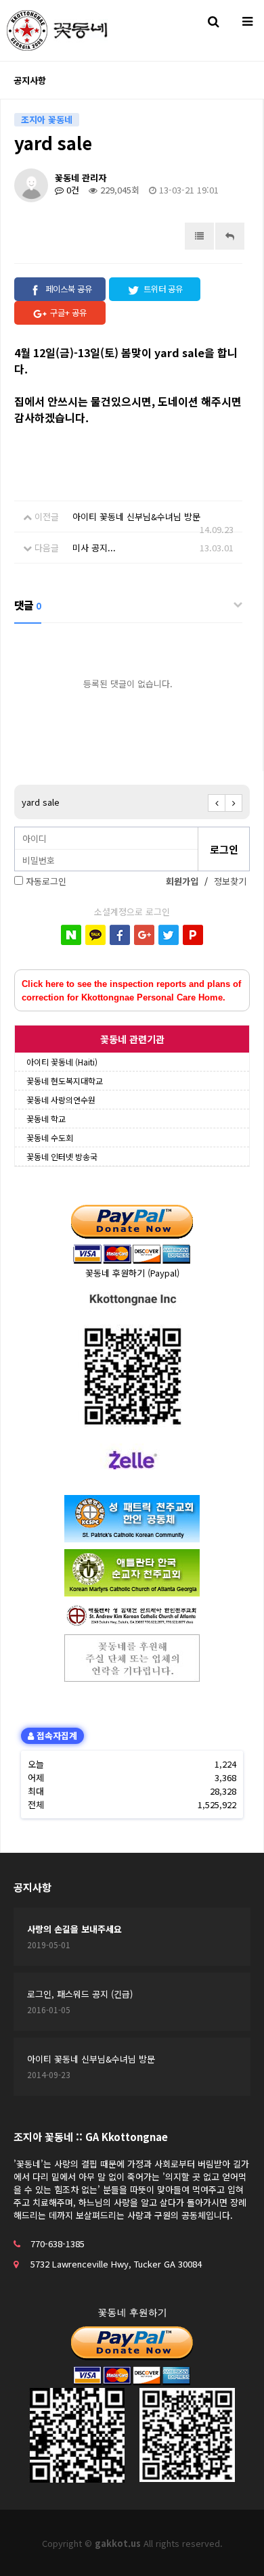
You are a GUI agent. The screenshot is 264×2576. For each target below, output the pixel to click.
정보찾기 (230, 881)
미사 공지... (94, 548)
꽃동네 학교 (46, 1119)
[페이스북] (120, 935)
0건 (71, 190)
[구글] (144, 935)
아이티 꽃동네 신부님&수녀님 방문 (136, 516)
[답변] (230, 236)
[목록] (199, 236)
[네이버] (71, 935)
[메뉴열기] (247, 20)
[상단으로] (234, 2546)
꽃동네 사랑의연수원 (61, 1100)
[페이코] (193, 935)
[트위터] (169, 935)
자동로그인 (46, 881)
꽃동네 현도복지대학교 (65, 1081)
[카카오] (95, 935)
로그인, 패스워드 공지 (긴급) (80, 1994)
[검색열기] (213, 20)
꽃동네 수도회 (50, 1137)
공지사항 (32, 1887)
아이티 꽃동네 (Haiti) (62, 1062)
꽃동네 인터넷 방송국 (62, 1156)
